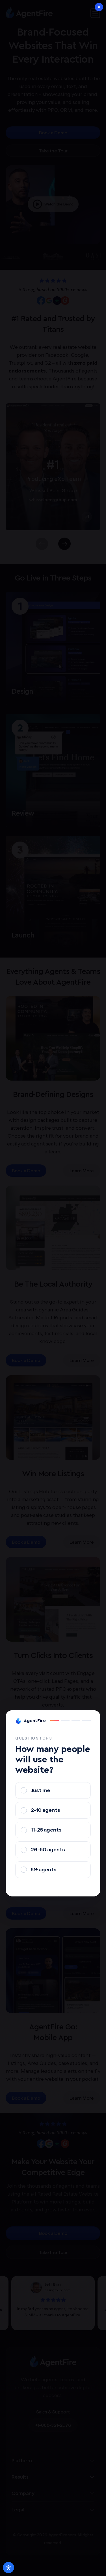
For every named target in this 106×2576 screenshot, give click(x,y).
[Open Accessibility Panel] (8, 2568)
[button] (99, 7)
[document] (53, 1288)
